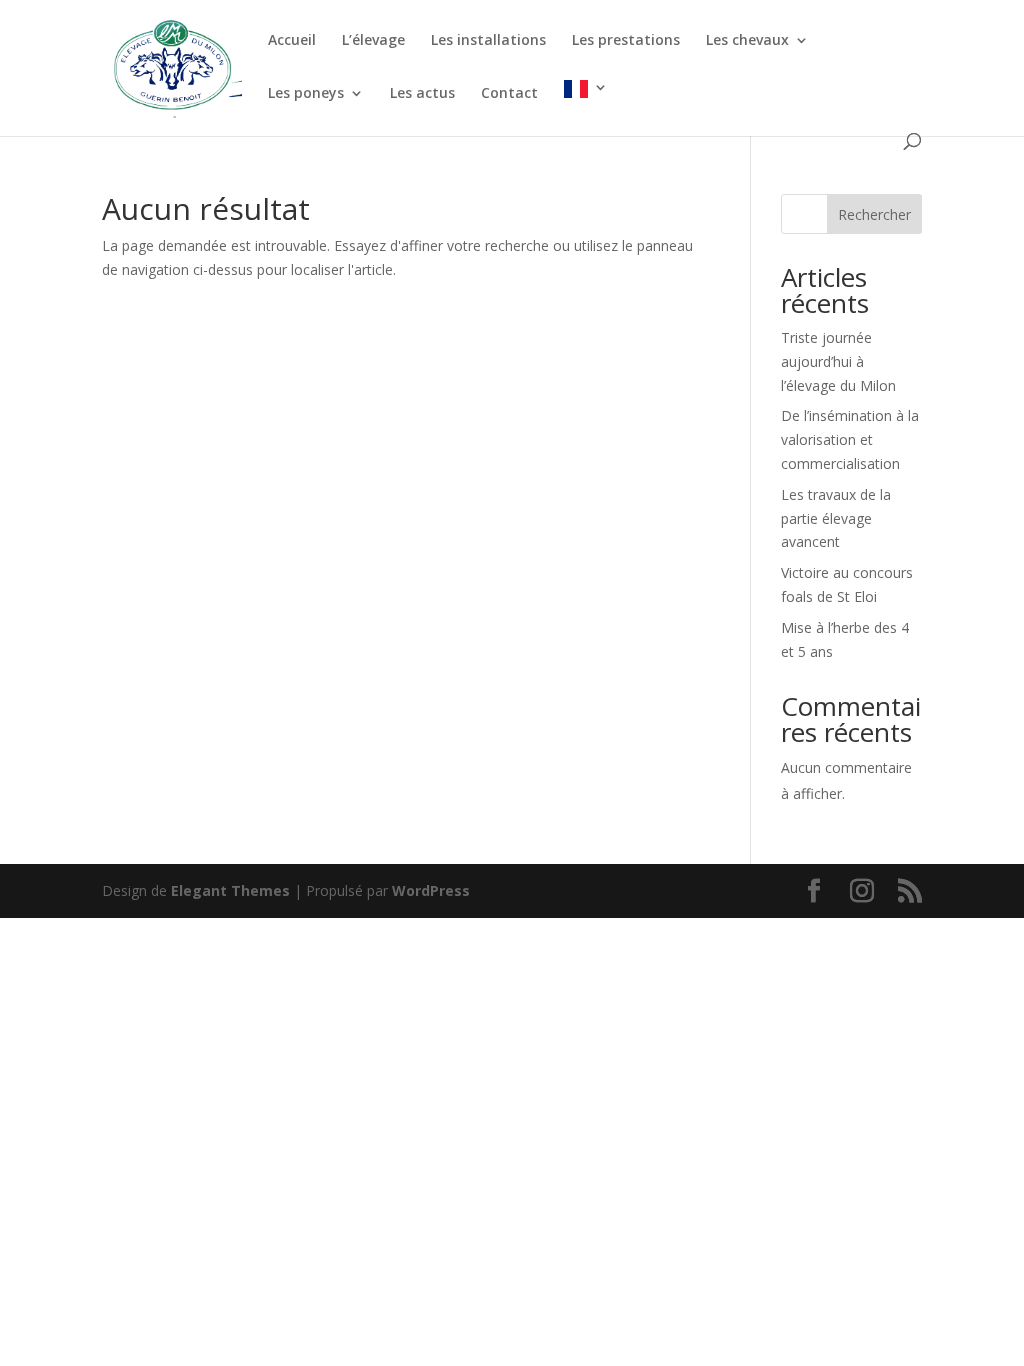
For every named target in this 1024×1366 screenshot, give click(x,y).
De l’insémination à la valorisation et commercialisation (850, 439)
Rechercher (874, 214)
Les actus (422, 94)
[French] (586, 106)
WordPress (431, 890)
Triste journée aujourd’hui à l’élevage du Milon (838, 361)
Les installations (488, 41)
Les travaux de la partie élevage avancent (836, 518)
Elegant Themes (230, 890)
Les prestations (626, 41)
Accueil (292, 41)
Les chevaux (747, 41)
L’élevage (373, 41)
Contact (509, 94)
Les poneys (306, 94)
